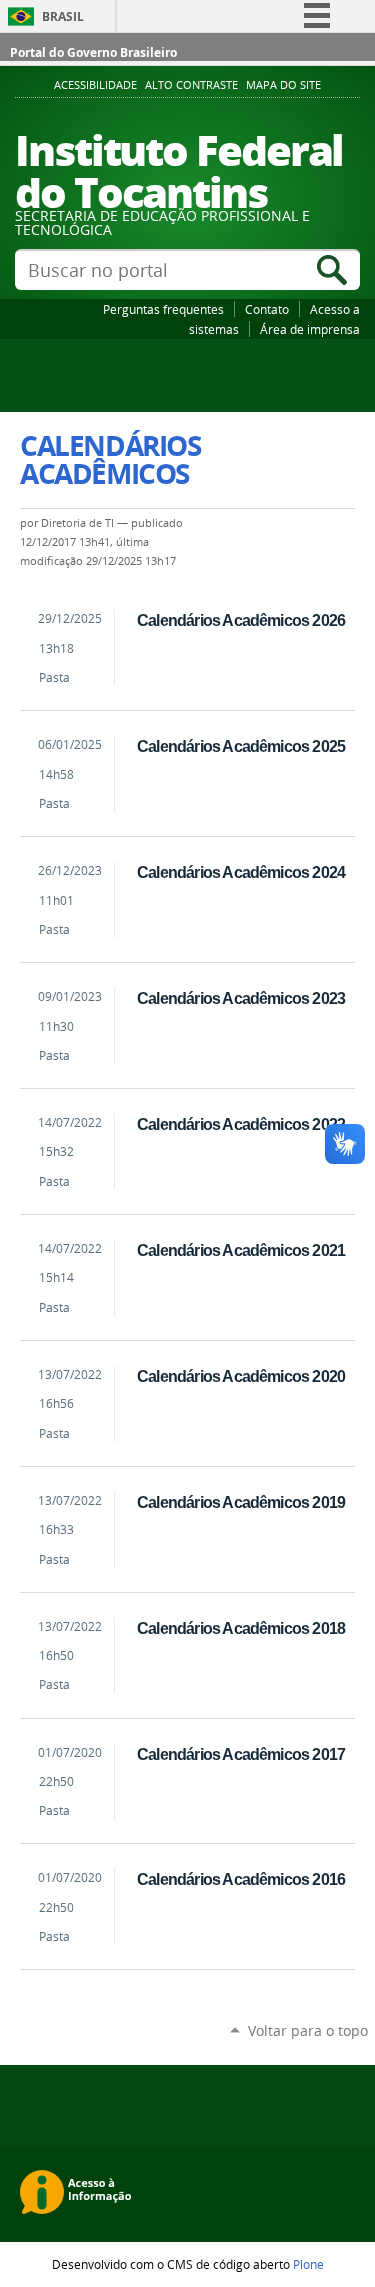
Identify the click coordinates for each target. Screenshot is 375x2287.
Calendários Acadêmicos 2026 (241, 620)
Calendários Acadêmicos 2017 (241, 1754)
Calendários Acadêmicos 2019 (241, 1502)
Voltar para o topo (308, 2030)
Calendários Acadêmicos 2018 (241, 1628)
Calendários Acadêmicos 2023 (241, 998)
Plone (308, 2264)
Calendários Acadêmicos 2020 (241, 1376)
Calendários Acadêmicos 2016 (241, 1879)
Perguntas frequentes (163, 309)
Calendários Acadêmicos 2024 (241, 872)
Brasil (63, 16)
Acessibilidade (95, 85)
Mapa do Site (283, 85)
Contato (267, 309)
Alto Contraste (191, 85)
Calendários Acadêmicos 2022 (241, 1124)
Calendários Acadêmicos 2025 (241, 746)
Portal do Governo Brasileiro (93, 52)
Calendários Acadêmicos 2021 (241, 1250)
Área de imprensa (310, 329)
